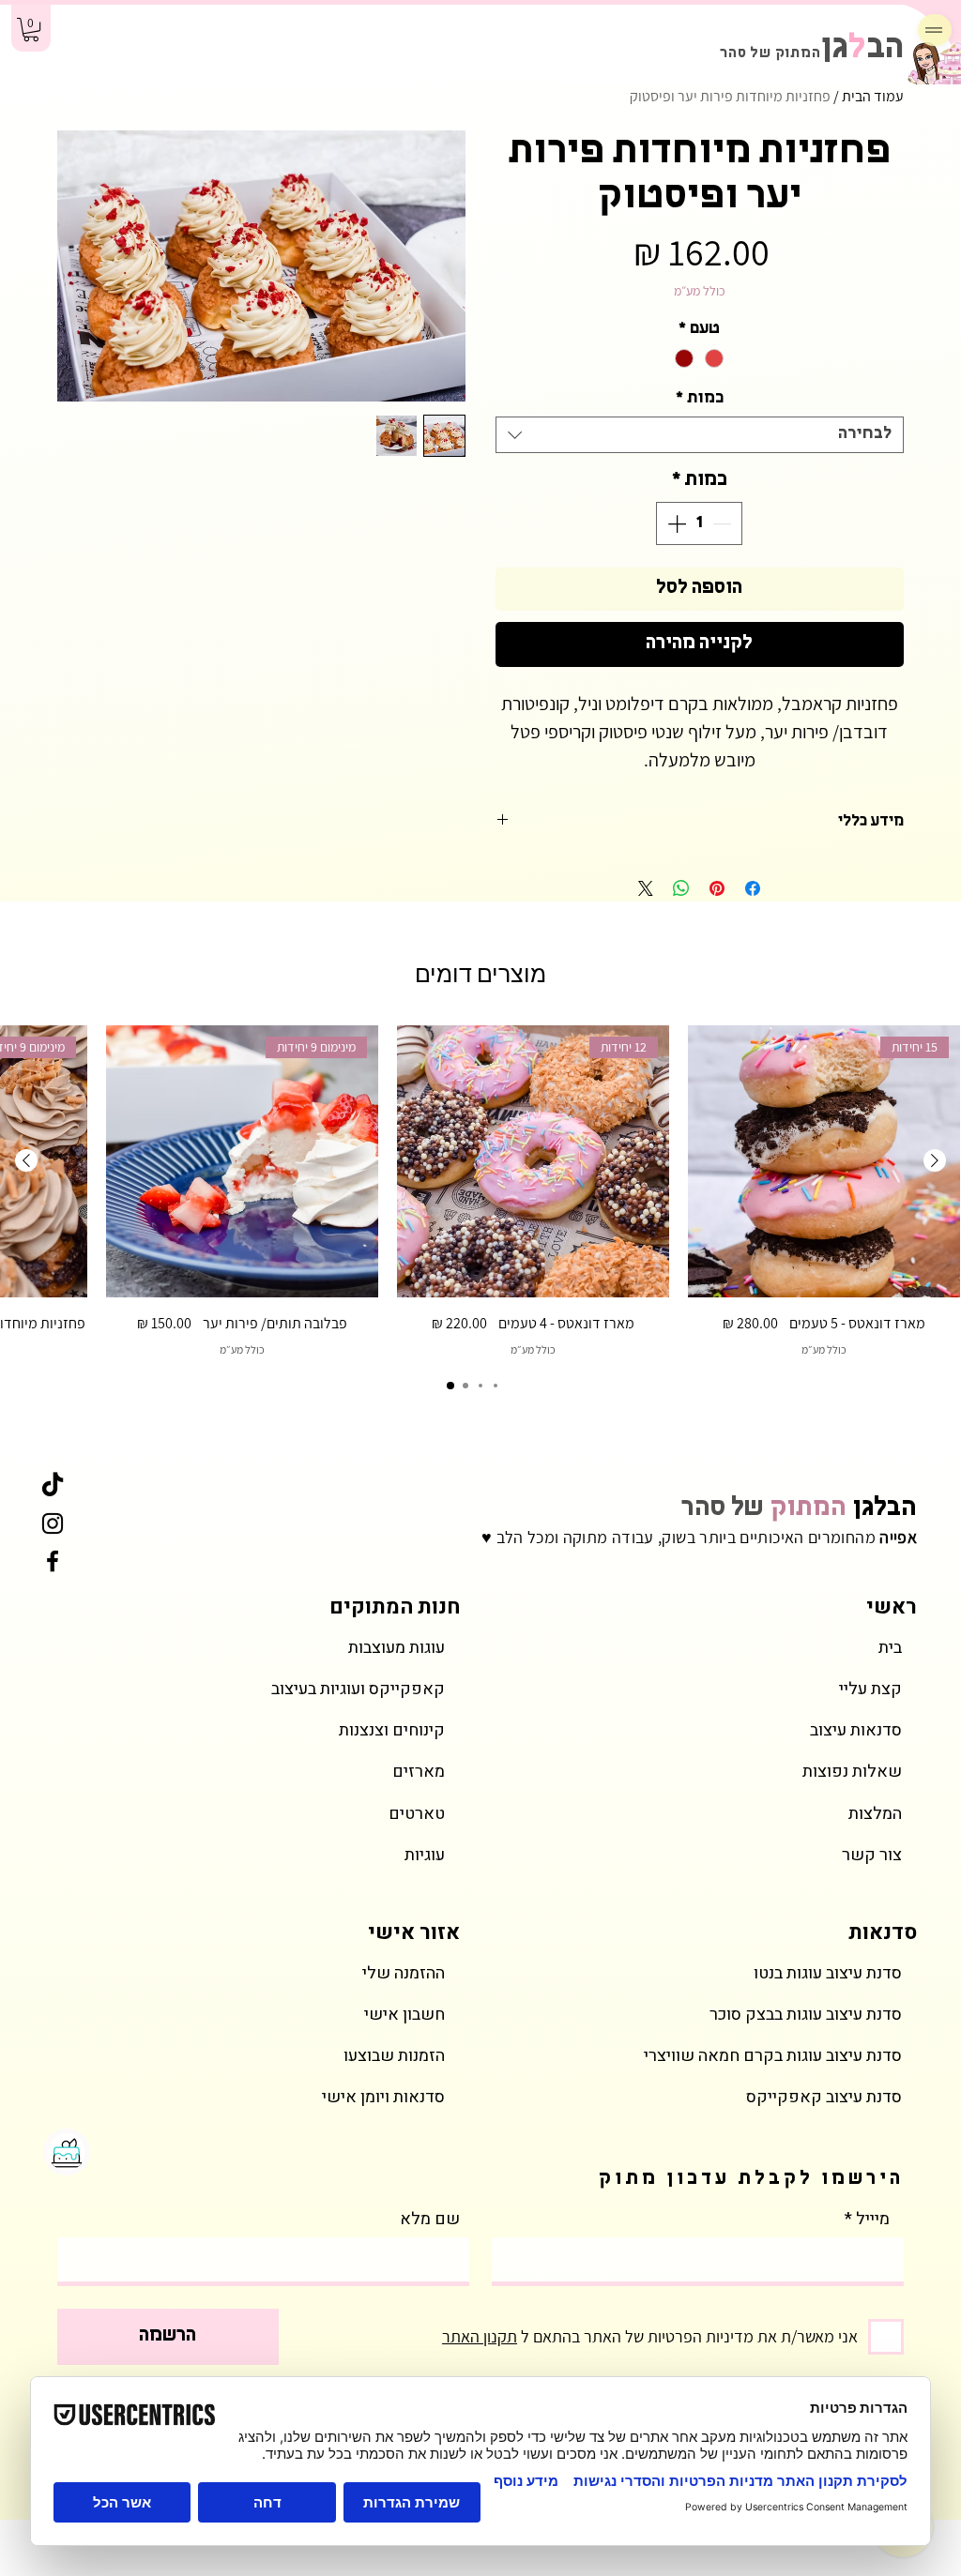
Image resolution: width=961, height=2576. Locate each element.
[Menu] (935, 30)
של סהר (799, 1508)
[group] (480, 1192)
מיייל (873, 2220)
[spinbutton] (699, 523)
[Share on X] (646, 888)
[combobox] (700, 435)
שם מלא (430, 2220)
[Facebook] (53, 1561)
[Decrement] (724, 523)
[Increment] (675, 523)
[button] (31, 30)
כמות (700, 399)
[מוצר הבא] (26, 1160)
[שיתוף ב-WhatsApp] (681, 888)
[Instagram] (53, 1523)
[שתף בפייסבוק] (753, 888)
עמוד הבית (873, 96)
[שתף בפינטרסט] (717, 888)
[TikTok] (53, 1486)
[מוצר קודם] (935, 1160)
